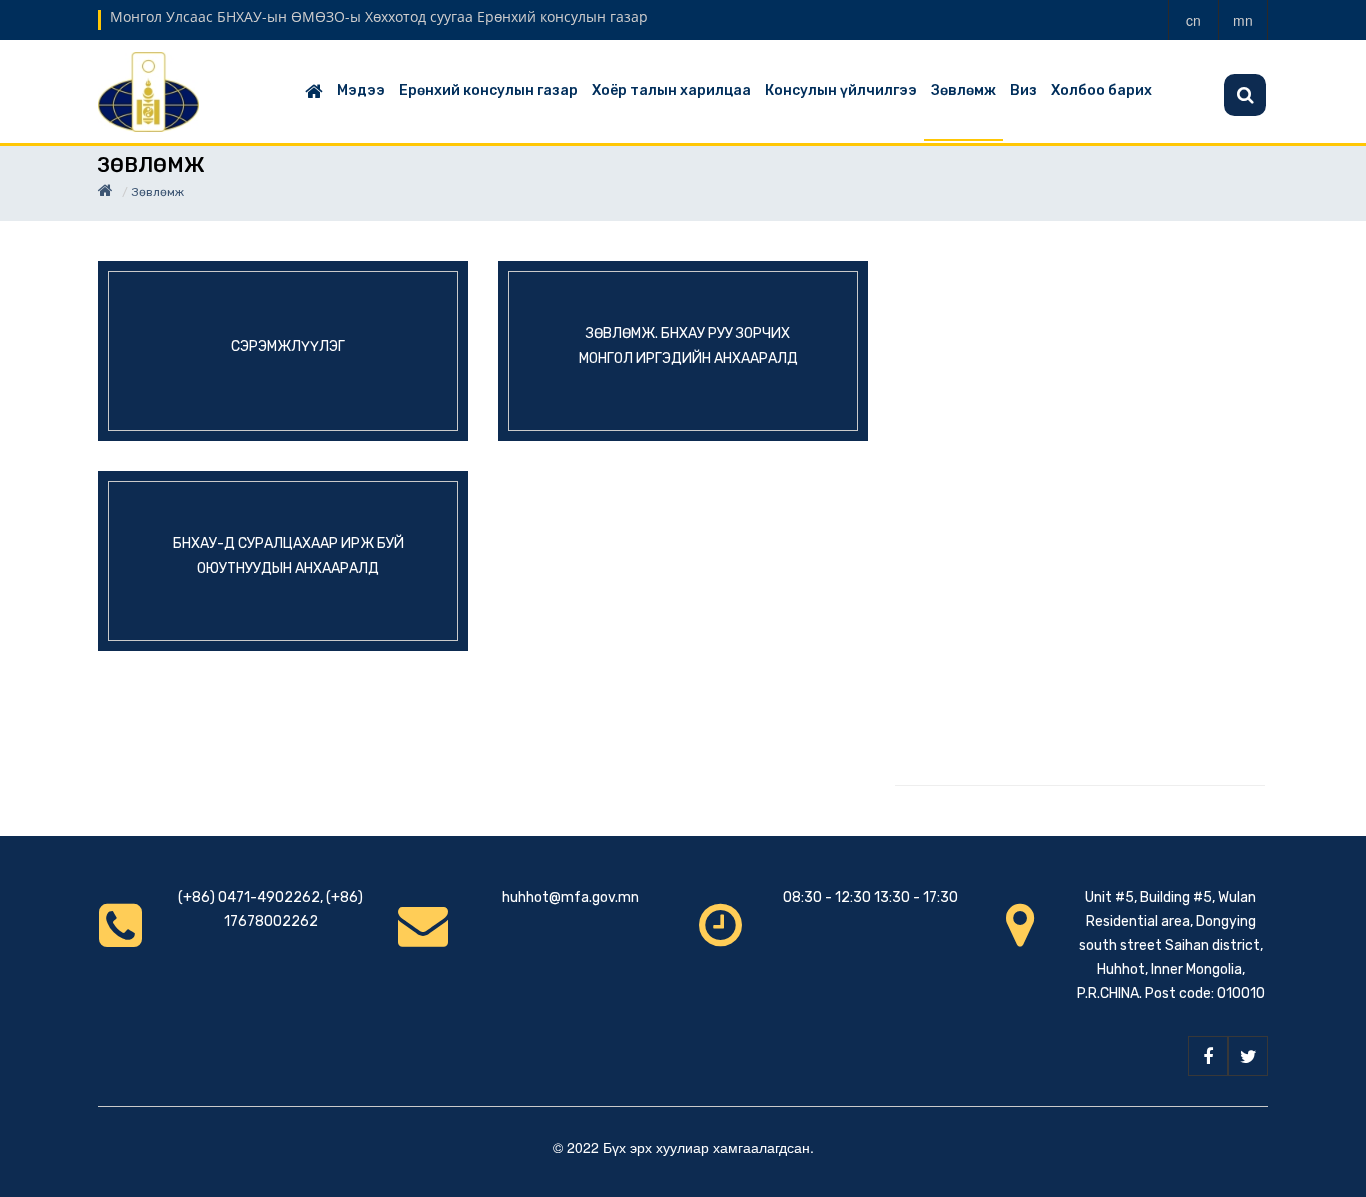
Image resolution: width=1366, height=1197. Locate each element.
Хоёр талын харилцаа (671, 90)
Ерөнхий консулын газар (488, 90)
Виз (1023, 90)
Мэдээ (361, 90)
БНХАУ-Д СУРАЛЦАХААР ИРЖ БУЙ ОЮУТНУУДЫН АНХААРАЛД (288, 556)
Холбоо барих (1101, 90)
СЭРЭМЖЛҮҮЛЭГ (288, 345)
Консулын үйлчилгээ (841, 90)
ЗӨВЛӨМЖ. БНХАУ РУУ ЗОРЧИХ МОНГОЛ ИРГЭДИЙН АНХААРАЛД (688, 346)
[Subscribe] (1245, 95)
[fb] (1208, 1056)
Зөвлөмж (963, 90)
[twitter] (1248, 1056)
